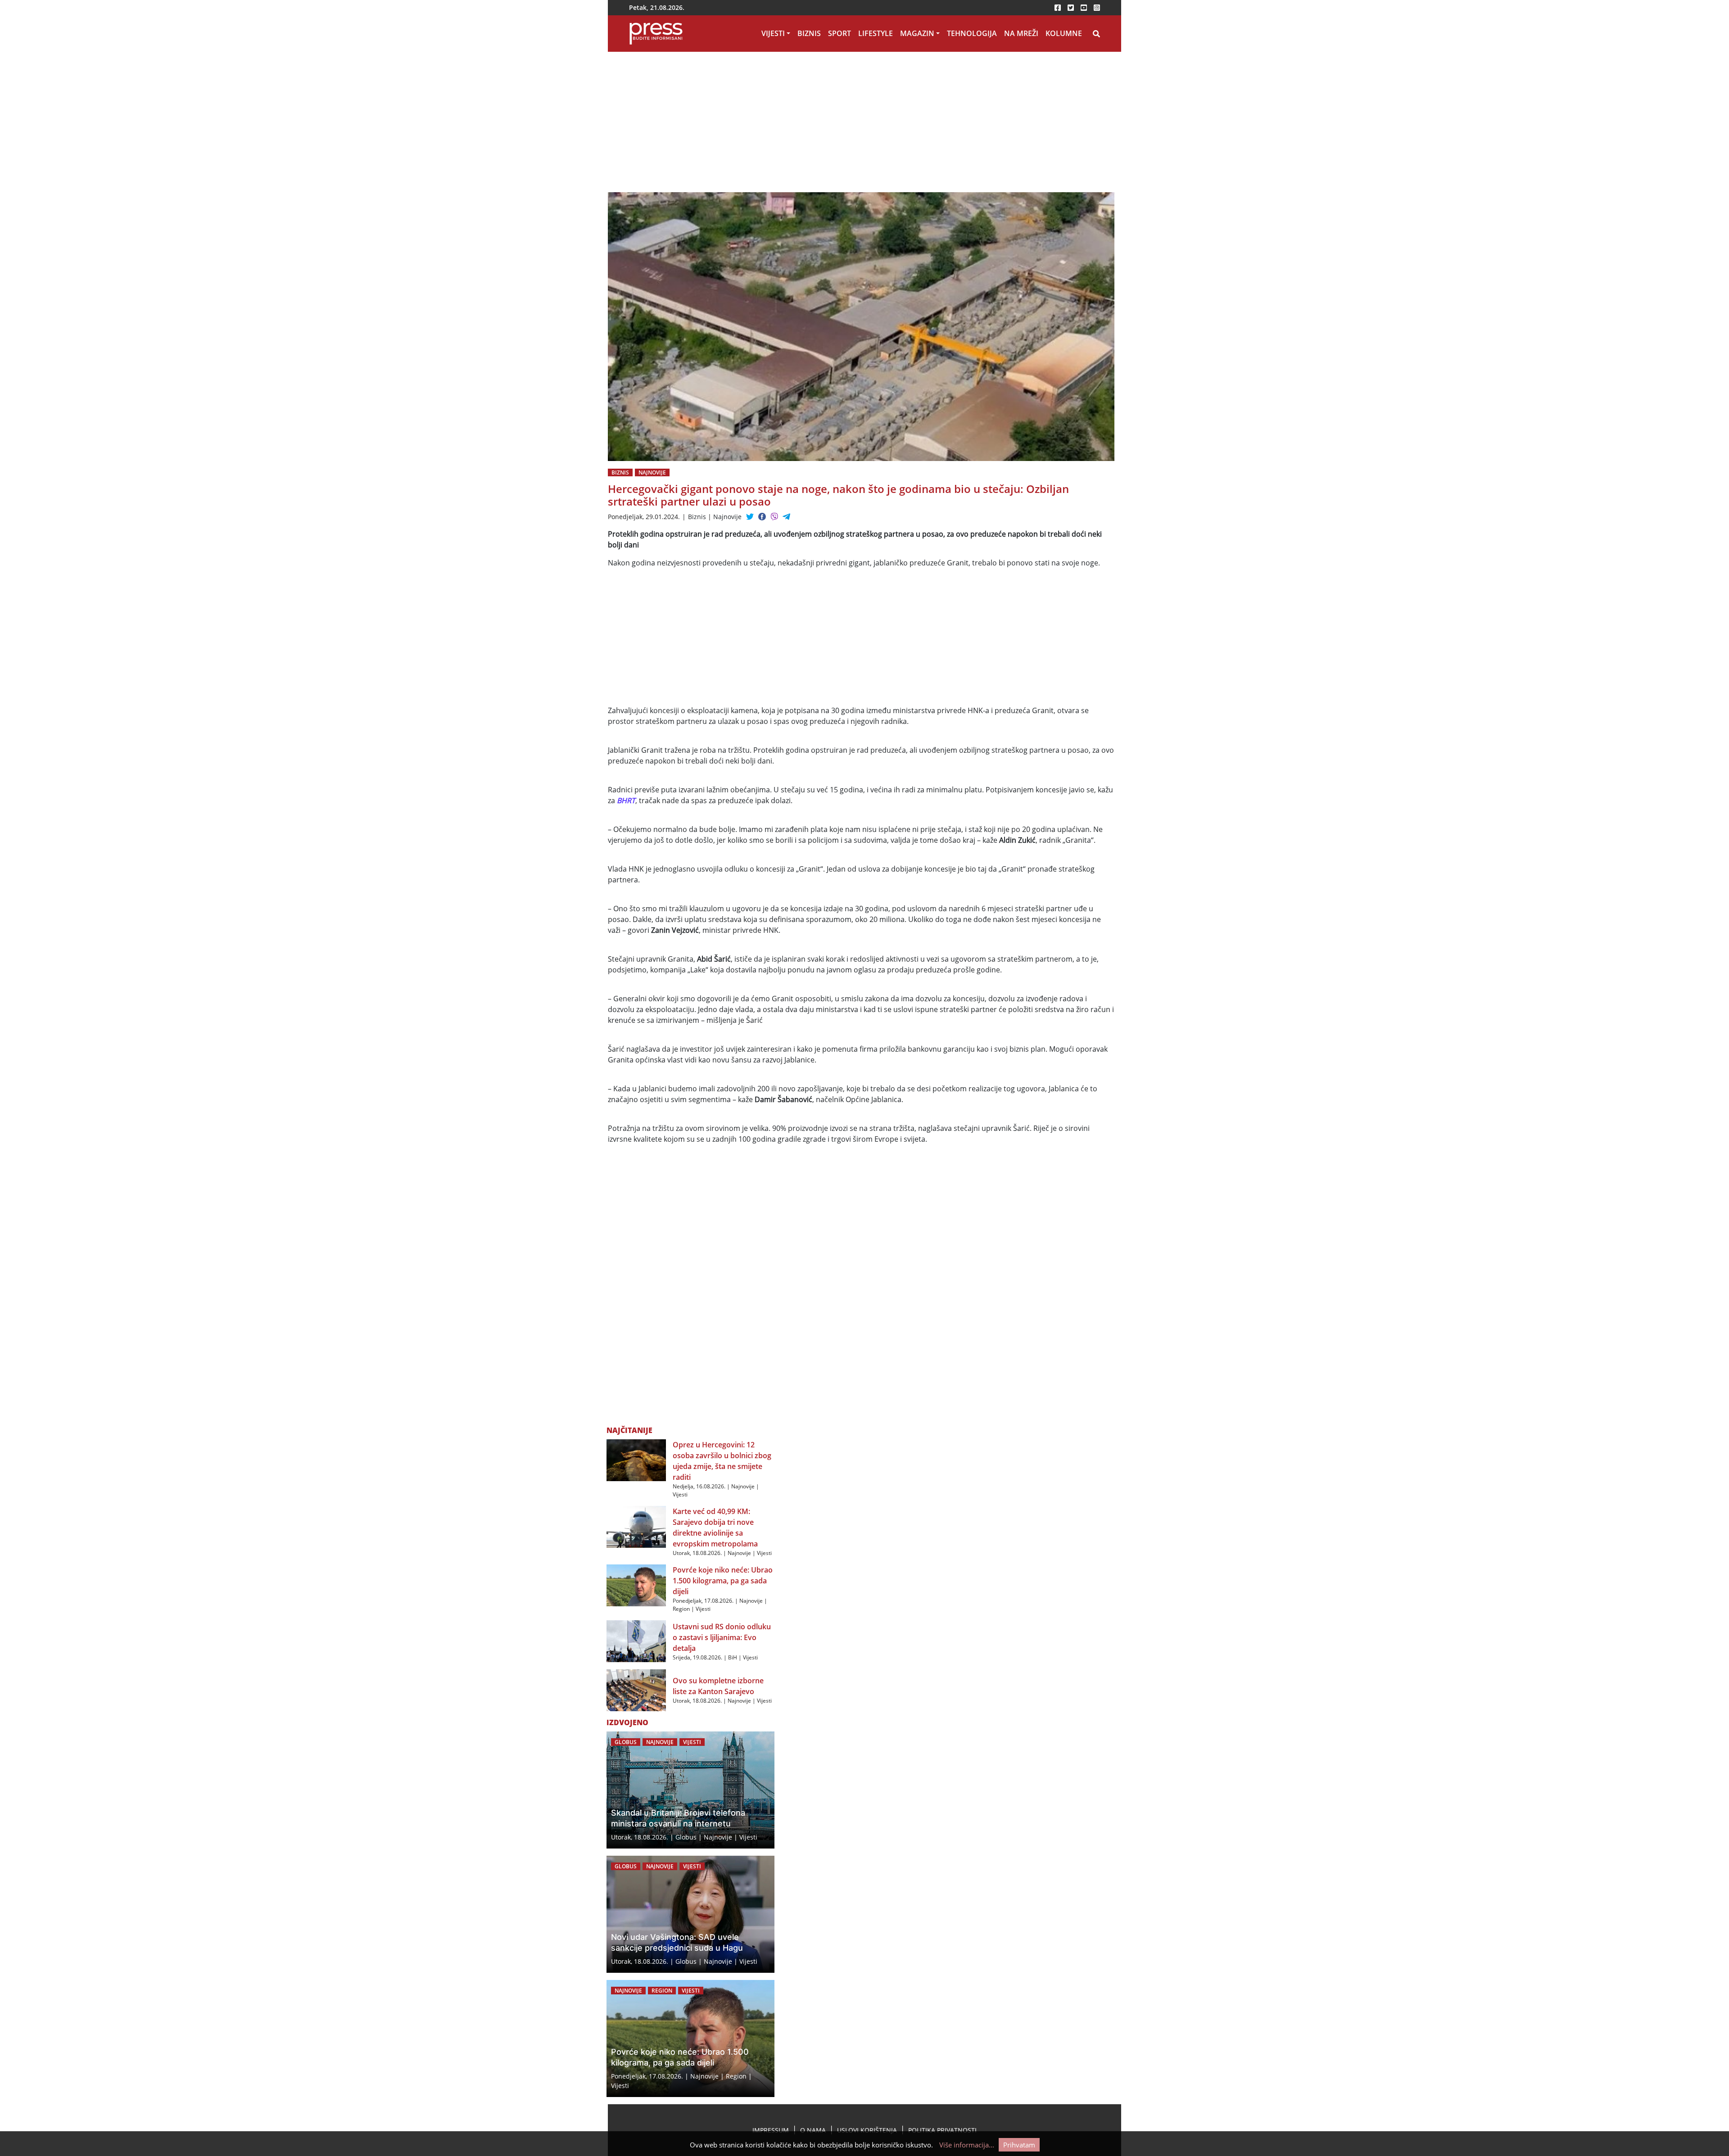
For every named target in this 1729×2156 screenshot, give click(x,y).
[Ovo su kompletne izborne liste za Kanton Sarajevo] (636, 1690)
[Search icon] (1096, 34)
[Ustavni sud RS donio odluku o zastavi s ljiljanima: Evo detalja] (636, 1641)
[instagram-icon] (1097, 8)
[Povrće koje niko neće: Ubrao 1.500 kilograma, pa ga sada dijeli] (636, 1585)
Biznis (809, 33)
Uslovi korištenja (867, 2130)
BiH (733, 1657)
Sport (840, 33)
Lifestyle (876, 33)
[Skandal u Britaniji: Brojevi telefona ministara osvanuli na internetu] (690, 1790)
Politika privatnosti (942, 2130)
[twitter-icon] (1071, 8)
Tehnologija (972, 33)
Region (681, 1609)
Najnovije (652, 472)
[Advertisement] (774, 126)
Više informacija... (967, 2145)
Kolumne (1064, 33)
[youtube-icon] (1084, 8)
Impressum (771, 2130)
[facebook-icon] (1058, 8)
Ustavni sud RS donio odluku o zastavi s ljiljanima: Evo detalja (722, 1637)
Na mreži (1021, 33)
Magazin (917, 33)
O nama (813, 2130)
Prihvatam (1019, 2145)
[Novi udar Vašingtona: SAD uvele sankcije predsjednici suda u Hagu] (690, 1914)
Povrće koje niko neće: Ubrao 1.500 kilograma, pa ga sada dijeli (723, 1581)
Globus (626, 1742)
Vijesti (773, 33)
